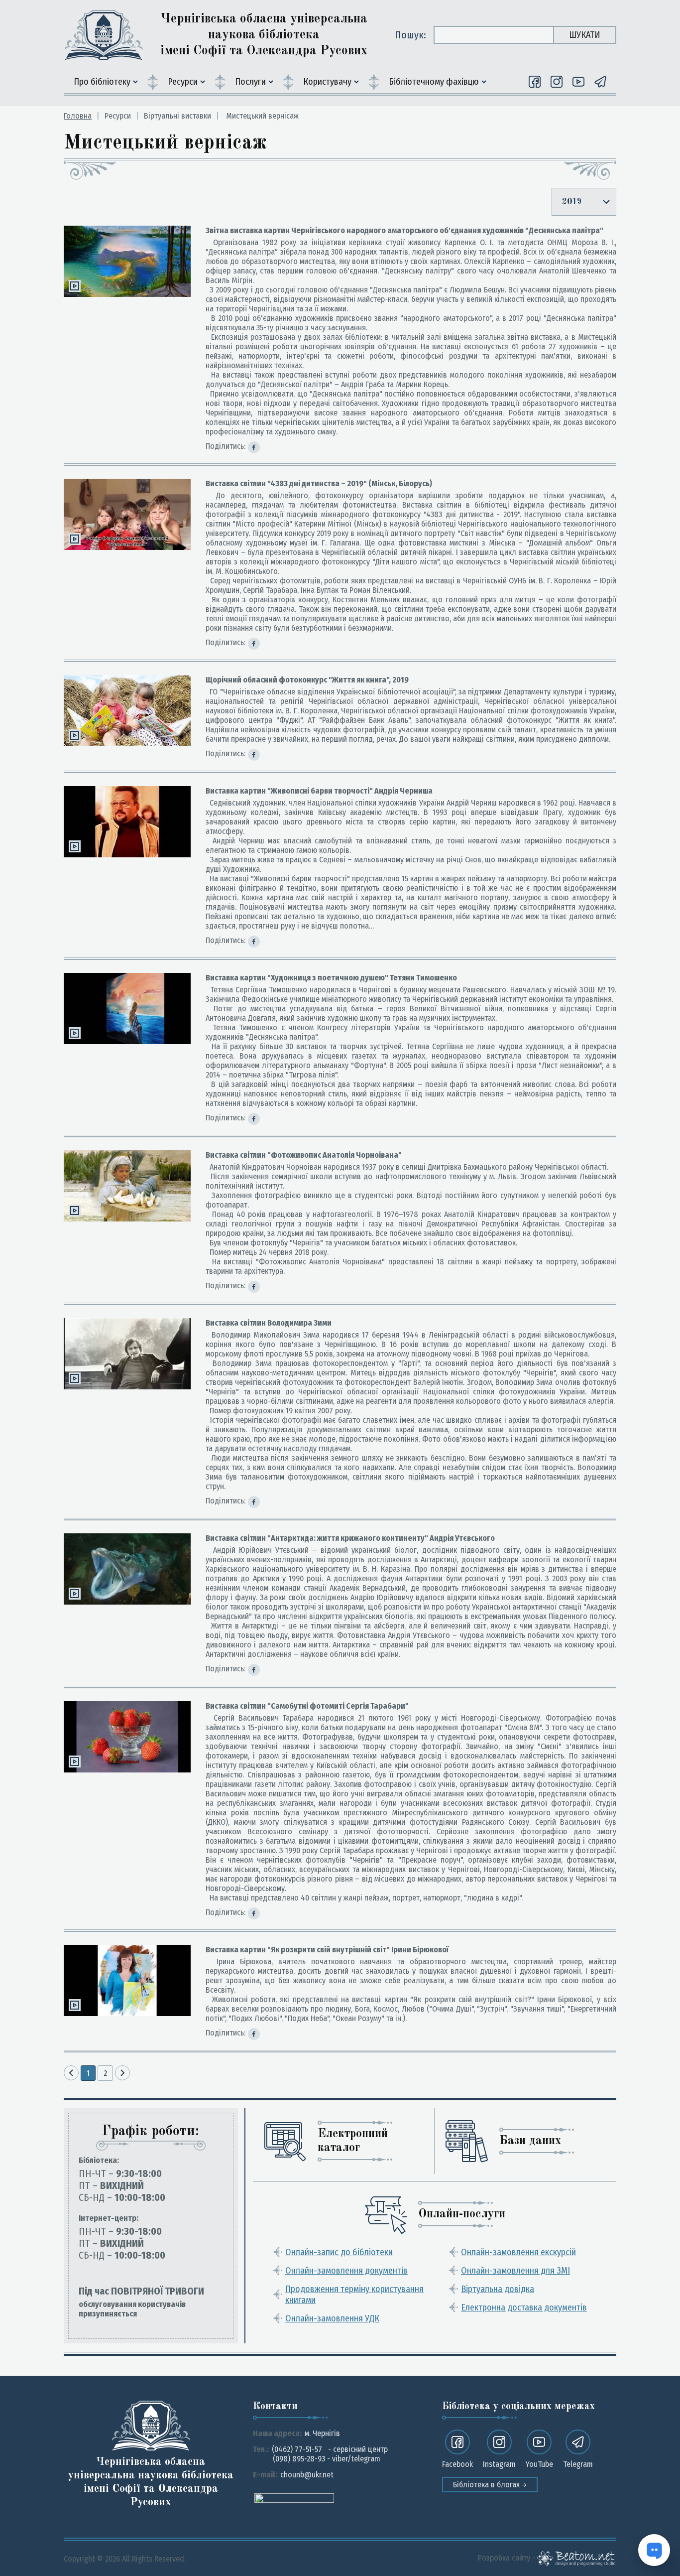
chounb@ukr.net (307, 2475)
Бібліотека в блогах (487, 2485)
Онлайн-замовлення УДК (332, 2318)
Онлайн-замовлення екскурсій (518, 2252)
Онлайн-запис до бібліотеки (339, 2252)
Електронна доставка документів (524, 2307)
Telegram (578, 2464)
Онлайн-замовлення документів (346, 2271)
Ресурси (183, 82)
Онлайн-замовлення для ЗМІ (515, 2271)
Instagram (499, 2464)
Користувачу (327, 82)
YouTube (539, 2464)
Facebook (457, 2464)
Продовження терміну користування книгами (354, 2295)
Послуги (250, 82)
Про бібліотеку (102, 82)
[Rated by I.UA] (294, 2498)
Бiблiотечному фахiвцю (434, 82)
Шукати (585, 35)
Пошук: (410, 35)
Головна (78, 116)
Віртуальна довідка (498, 2289)
